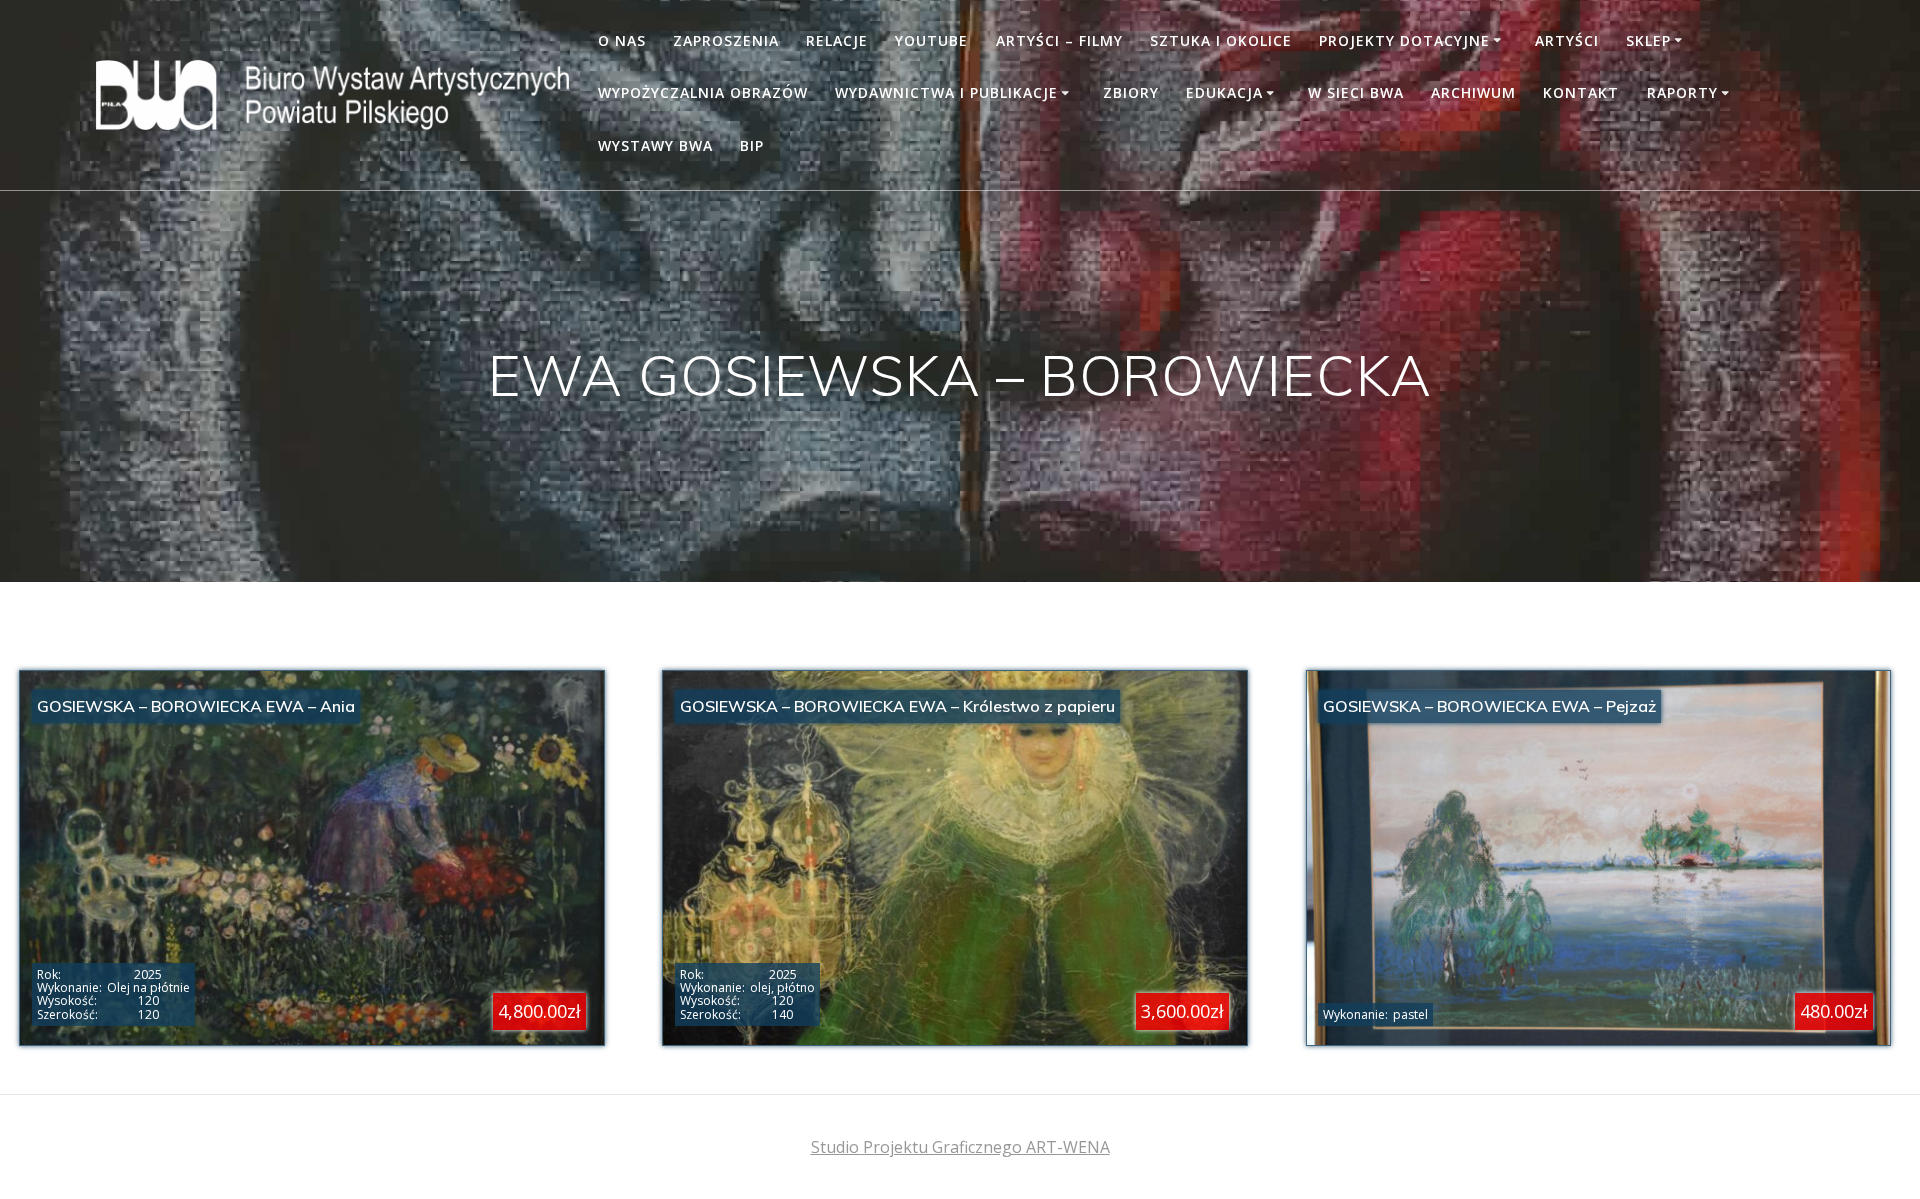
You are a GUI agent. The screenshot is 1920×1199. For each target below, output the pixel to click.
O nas (622, 40)
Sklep (1648, 40)
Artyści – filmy (1059, 40)
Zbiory (1131, 92)
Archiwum (1473, 92)
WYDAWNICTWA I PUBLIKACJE (946, 92)
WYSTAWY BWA (655, 145)
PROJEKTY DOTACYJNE (1404, 40)
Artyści (1567, 40)
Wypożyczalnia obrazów (703, 92)
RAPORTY (1682, 92)
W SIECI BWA (1356, 92)
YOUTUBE (931, 40)
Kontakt (1581, 92)
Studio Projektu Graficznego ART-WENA (960, 1147)
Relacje (837, 40)
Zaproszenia (726, 40)
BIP (752, 145)
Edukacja (1224, 92)
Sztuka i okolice (1221, 40)
